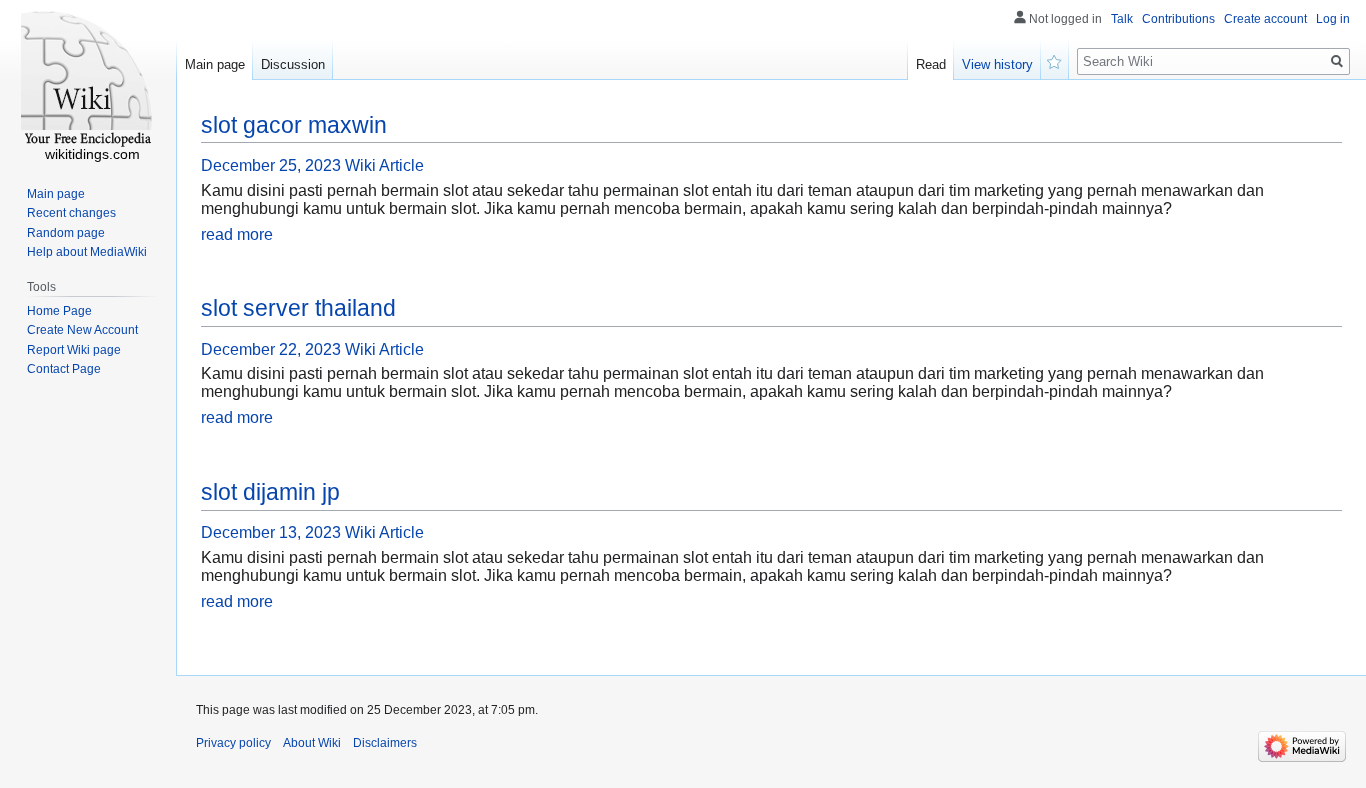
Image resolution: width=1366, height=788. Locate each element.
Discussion (293, 64)
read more (237, 234)
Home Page (59, 311)
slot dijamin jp (270, 492)
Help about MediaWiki (87, 252)
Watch (1055, 60)
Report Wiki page (74, 350)
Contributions (1178, 19)
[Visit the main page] (88, 80)
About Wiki (312, 743)
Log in (1333, 19)
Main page (215, 64)
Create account (1265, 19)
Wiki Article (384, 165)
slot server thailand (298, 308)
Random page (66, 233)
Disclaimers (385, 743)
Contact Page (64, 369)
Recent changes (71, 213)
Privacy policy (233, 743)
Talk (1122, 19)
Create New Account (82, 330)
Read (931, 64)
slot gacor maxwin (294, 125)
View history (997, 64)
